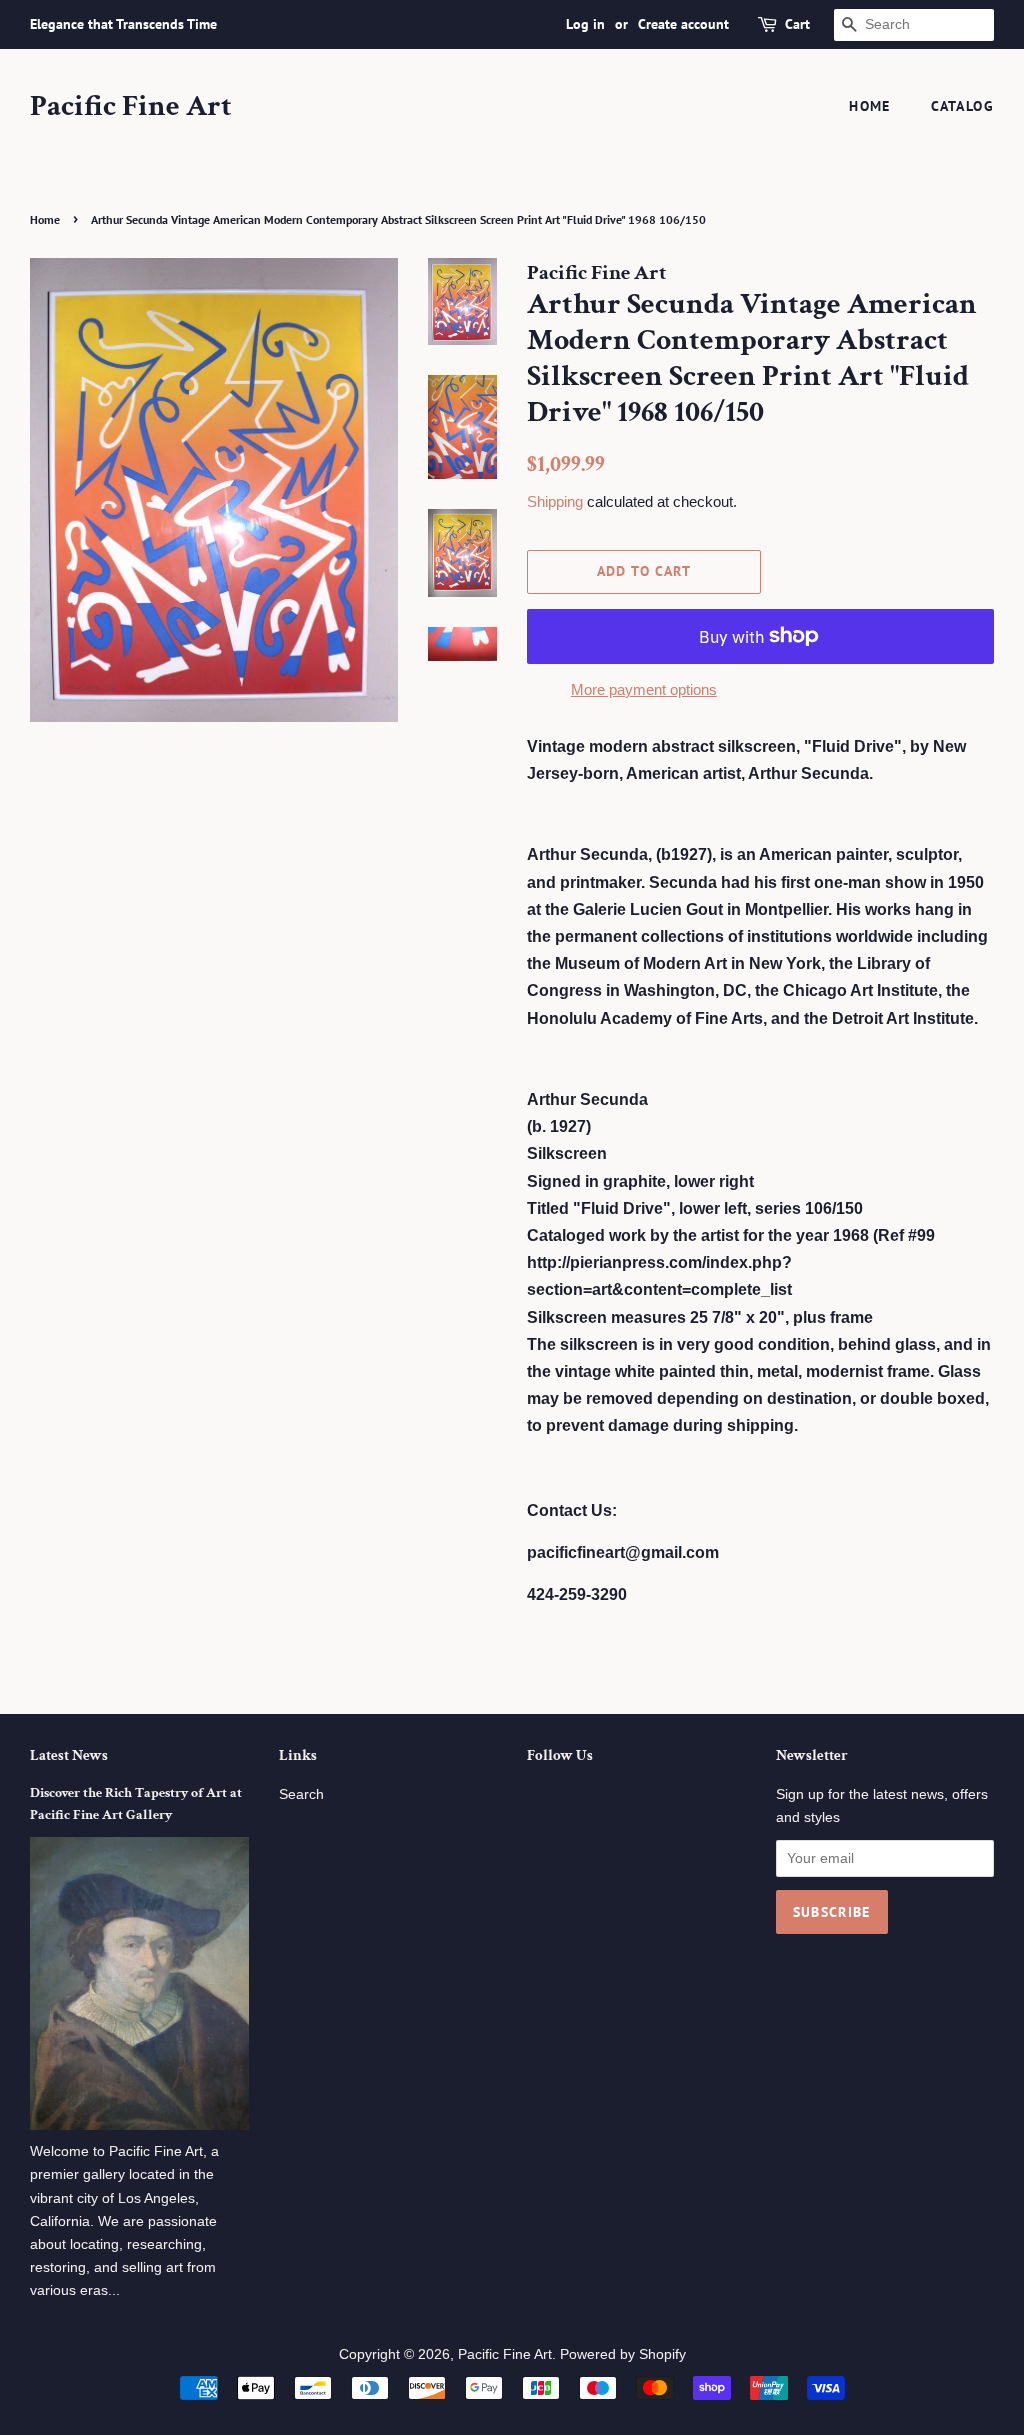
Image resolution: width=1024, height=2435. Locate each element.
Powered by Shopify (623, 2354)
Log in (585, 24)
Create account (683, 24)
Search (301, 1794)
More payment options (644, 689)
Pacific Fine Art (131, 107)
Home (870, 106)
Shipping (555, 501)
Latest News (69, 1755)
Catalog (962, 106)
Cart (797, 24)
